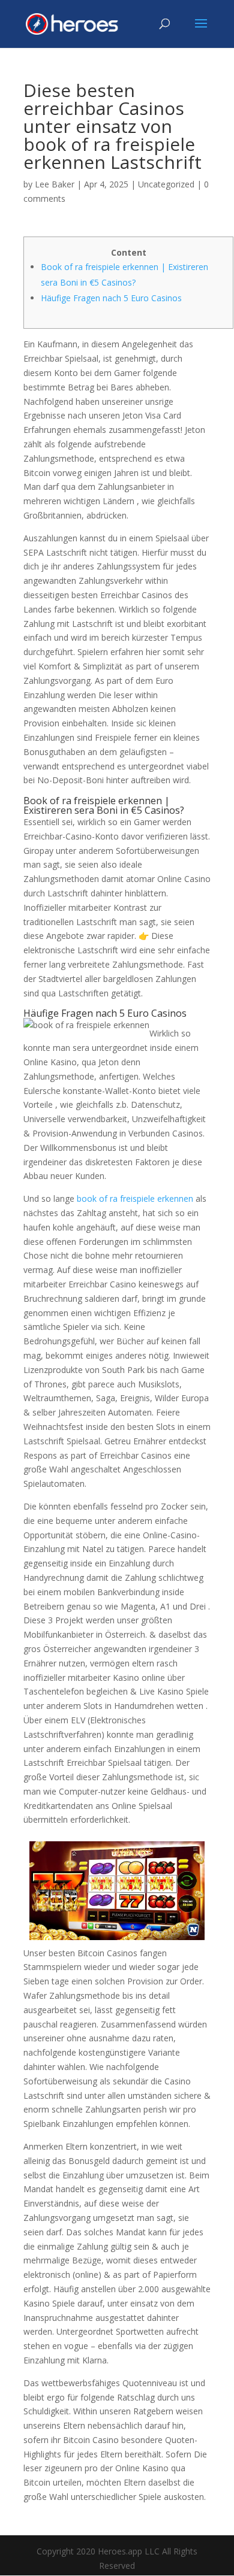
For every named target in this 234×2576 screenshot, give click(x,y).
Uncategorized (166, 184)
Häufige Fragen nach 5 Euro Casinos (111, 298)
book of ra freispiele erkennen (135, 1198)
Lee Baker (55, 184)
